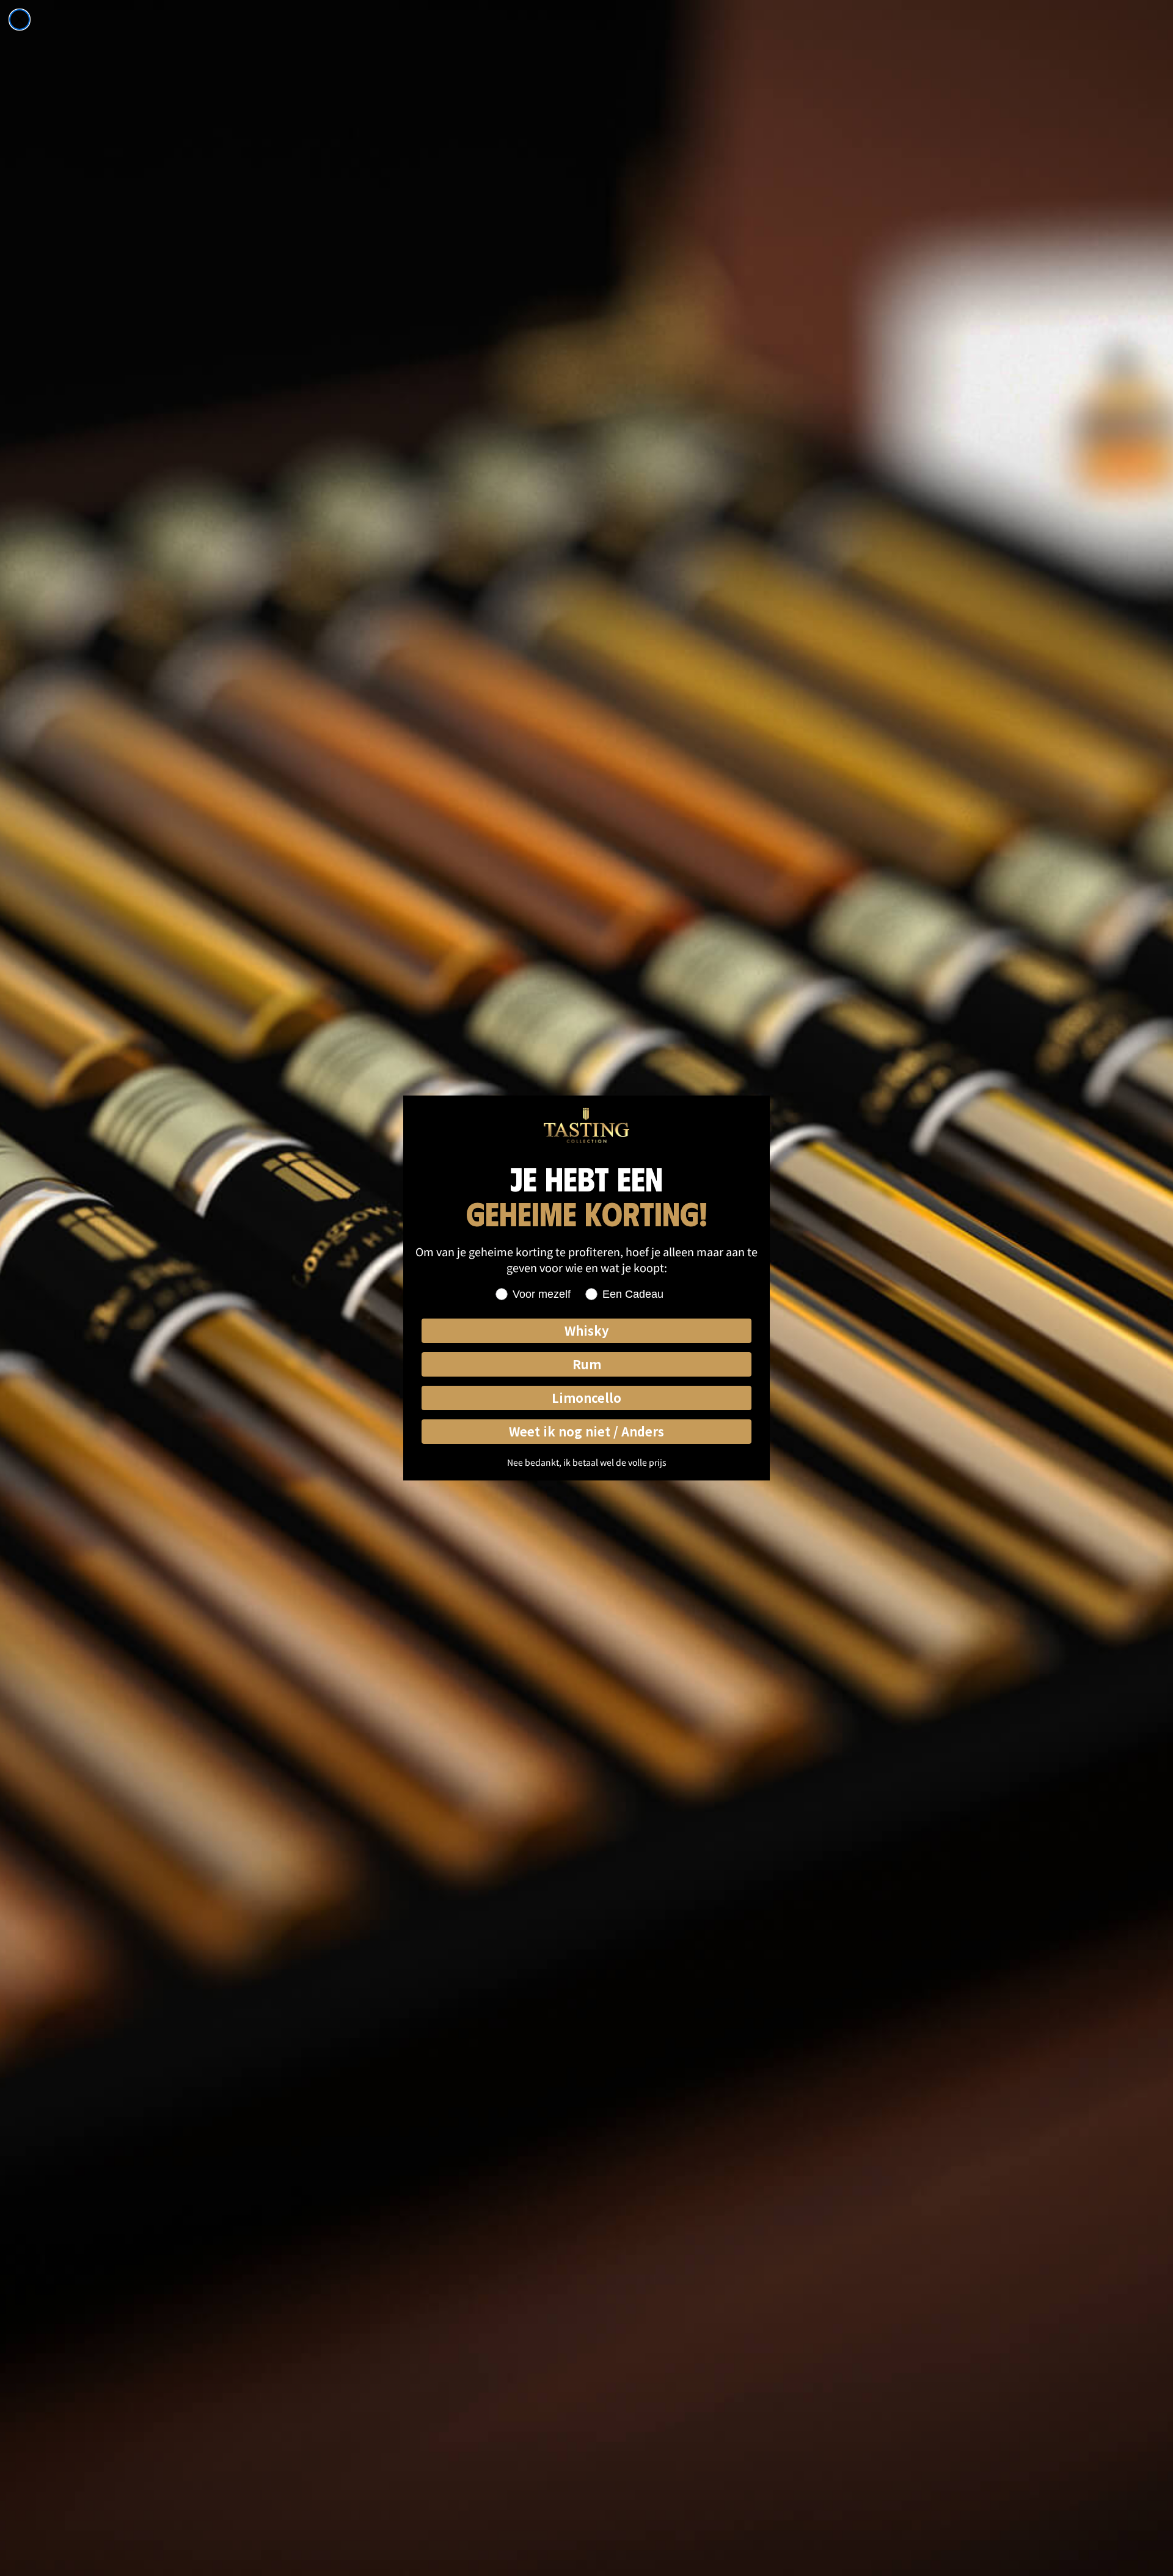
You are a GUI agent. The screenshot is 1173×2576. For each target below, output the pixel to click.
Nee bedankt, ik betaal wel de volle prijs (587, 1462)
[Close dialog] (20, 20)
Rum (587, 1364)
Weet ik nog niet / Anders (586, 1431)
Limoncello (586, 1398)
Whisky (586, 1330)
